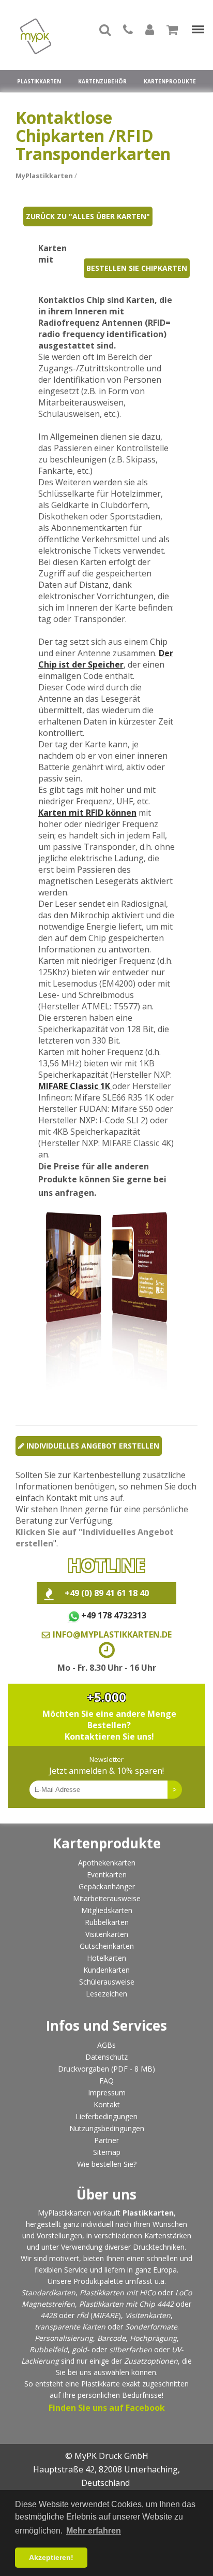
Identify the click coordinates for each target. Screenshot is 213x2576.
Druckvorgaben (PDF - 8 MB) (106, 2069)
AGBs (106, 2045)
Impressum (107, 2093)
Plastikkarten (39, 81)
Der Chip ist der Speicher (106, 659)
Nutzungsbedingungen (107, 2128)
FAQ (106, 2081)
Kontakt (107, 2104)
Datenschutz (106, 2057)
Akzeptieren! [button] (51, 2557)
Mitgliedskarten (107, 1910)
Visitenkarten (107, 1934)
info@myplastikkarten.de (112, 1634)
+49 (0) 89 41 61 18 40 (107, 1593)
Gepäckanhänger (107, 1886)
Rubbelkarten (107, 1922)
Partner (106, 2140)
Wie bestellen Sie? (107, 2164)
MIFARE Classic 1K (75, 1086)
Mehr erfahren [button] (94, 2531)
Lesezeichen (106, 1994)
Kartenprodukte (170, 81)
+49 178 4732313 (113, 1615)
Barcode (111, 2338)
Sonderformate (151, 2327)
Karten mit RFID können (87, 813)
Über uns (106, 2194)
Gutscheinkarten (107, 1946)
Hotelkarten (106, 1958)
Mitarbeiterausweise (107, 1898)
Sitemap (107, 2152)
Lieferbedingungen (106, 2116)
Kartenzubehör (102, 81)
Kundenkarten (106, 1970)
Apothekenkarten (107, 1863)
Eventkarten (107, 1875)
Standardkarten (48, 2292)
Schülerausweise (107, 1982)
